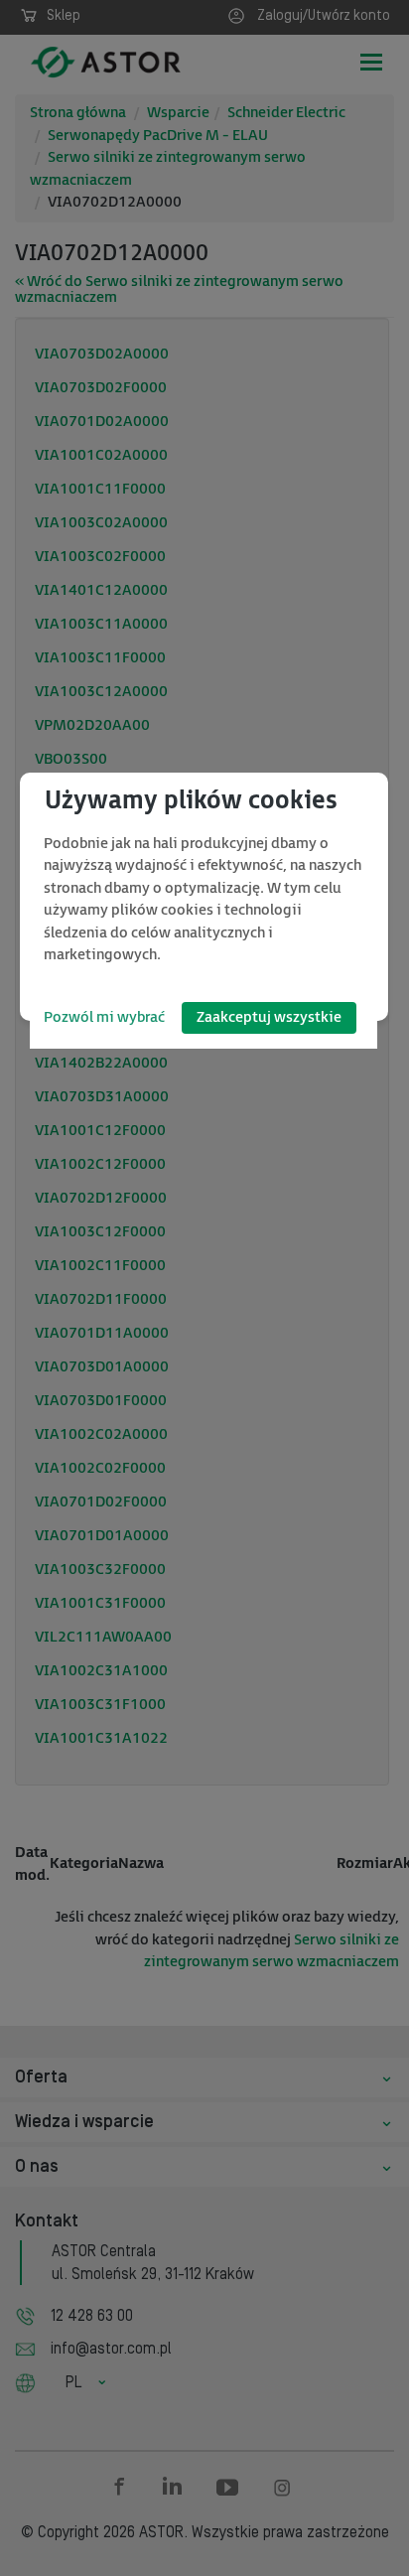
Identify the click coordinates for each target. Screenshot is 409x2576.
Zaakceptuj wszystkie (269, 1017)
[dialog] (204, 897)
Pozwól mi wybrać (104, 1017)
